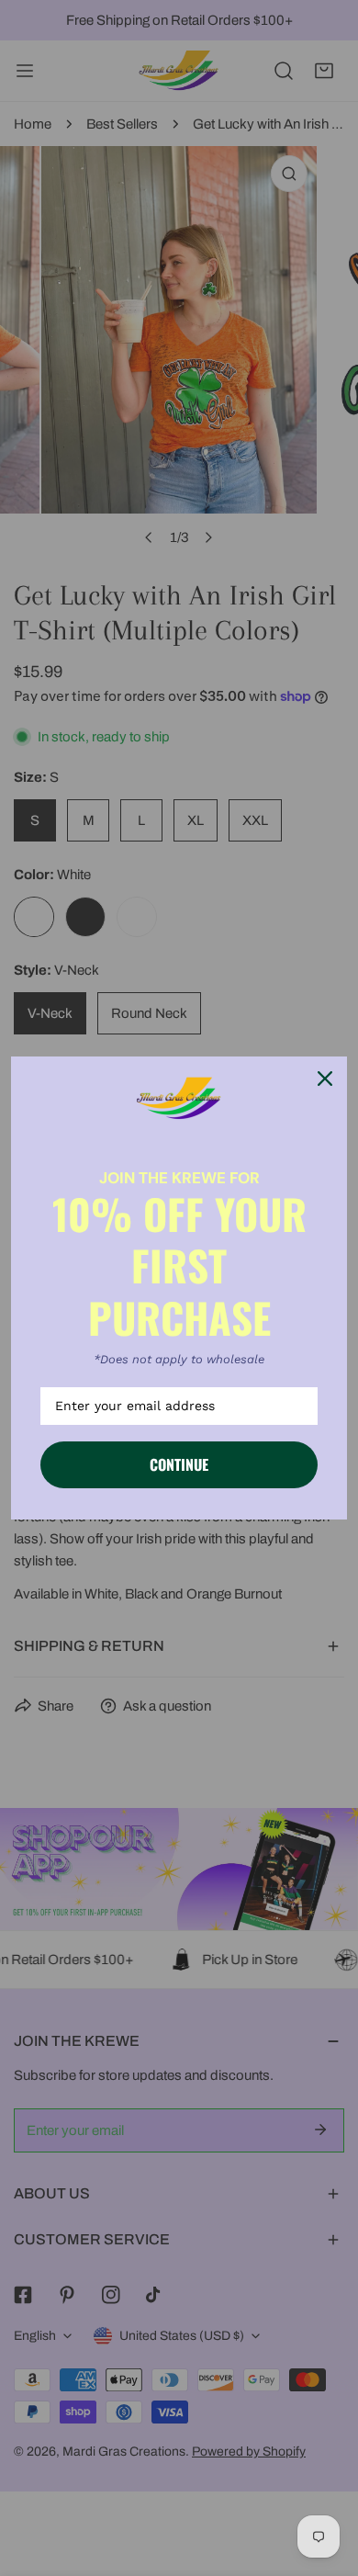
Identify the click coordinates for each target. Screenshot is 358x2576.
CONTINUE (179, 1464)
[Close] (325, 1079)
